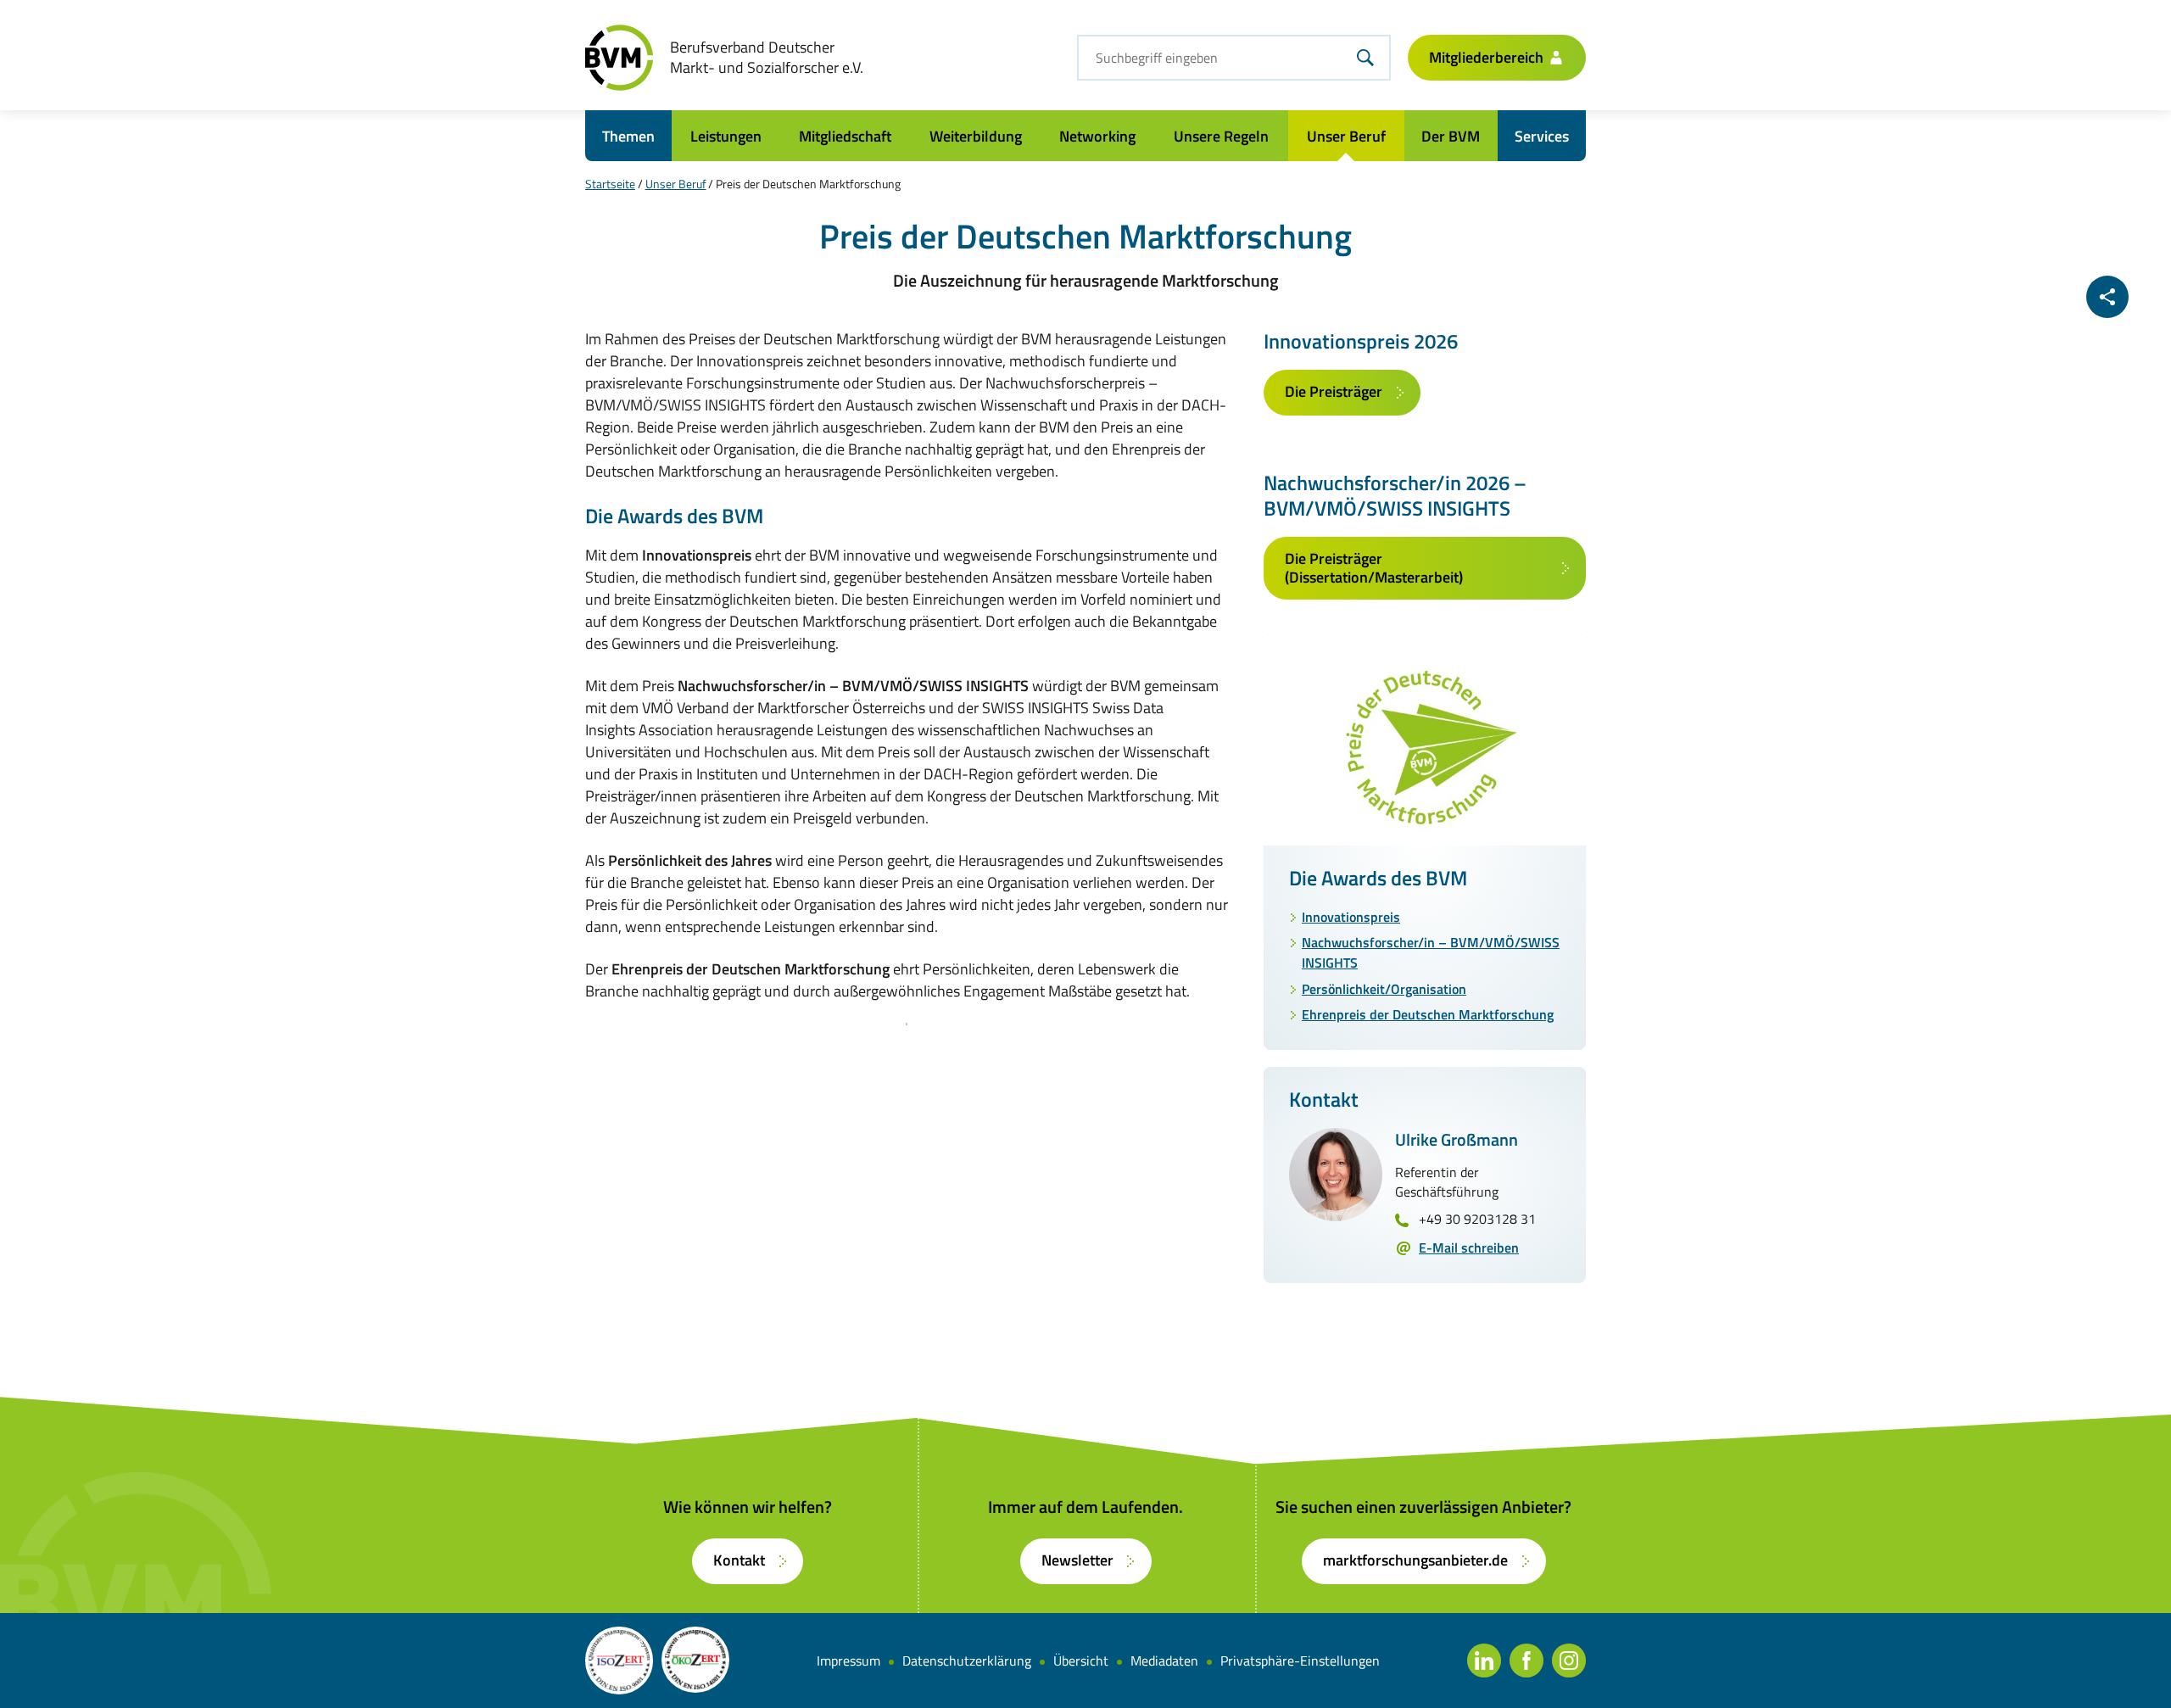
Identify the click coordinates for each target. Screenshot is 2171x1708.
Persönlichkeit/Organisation (1384, 989)
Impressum (848, 1661)
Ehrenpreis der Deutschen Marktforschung (1428, 1014)
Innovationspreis (1351, 917)
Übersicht (1081, 1661)
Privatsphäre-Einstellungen (1300, 1661)
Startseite (610, 184)
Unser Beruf (676, 184)
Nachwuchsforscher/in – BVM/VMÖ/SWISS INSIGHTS (1431, 952)
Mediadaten (1164, 1661)
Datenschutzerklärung (967, 1661)
